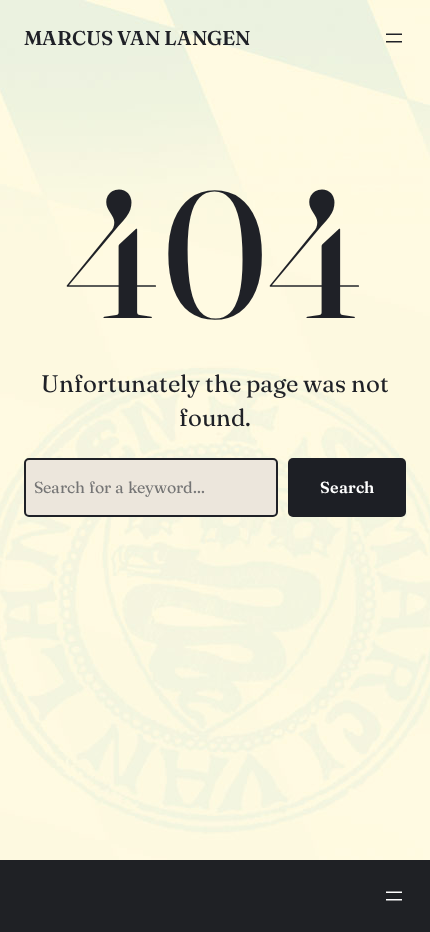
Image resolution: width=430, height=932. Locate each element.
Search (347, 487)
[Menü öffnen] (394, 38)
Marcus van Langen (137, 37)
